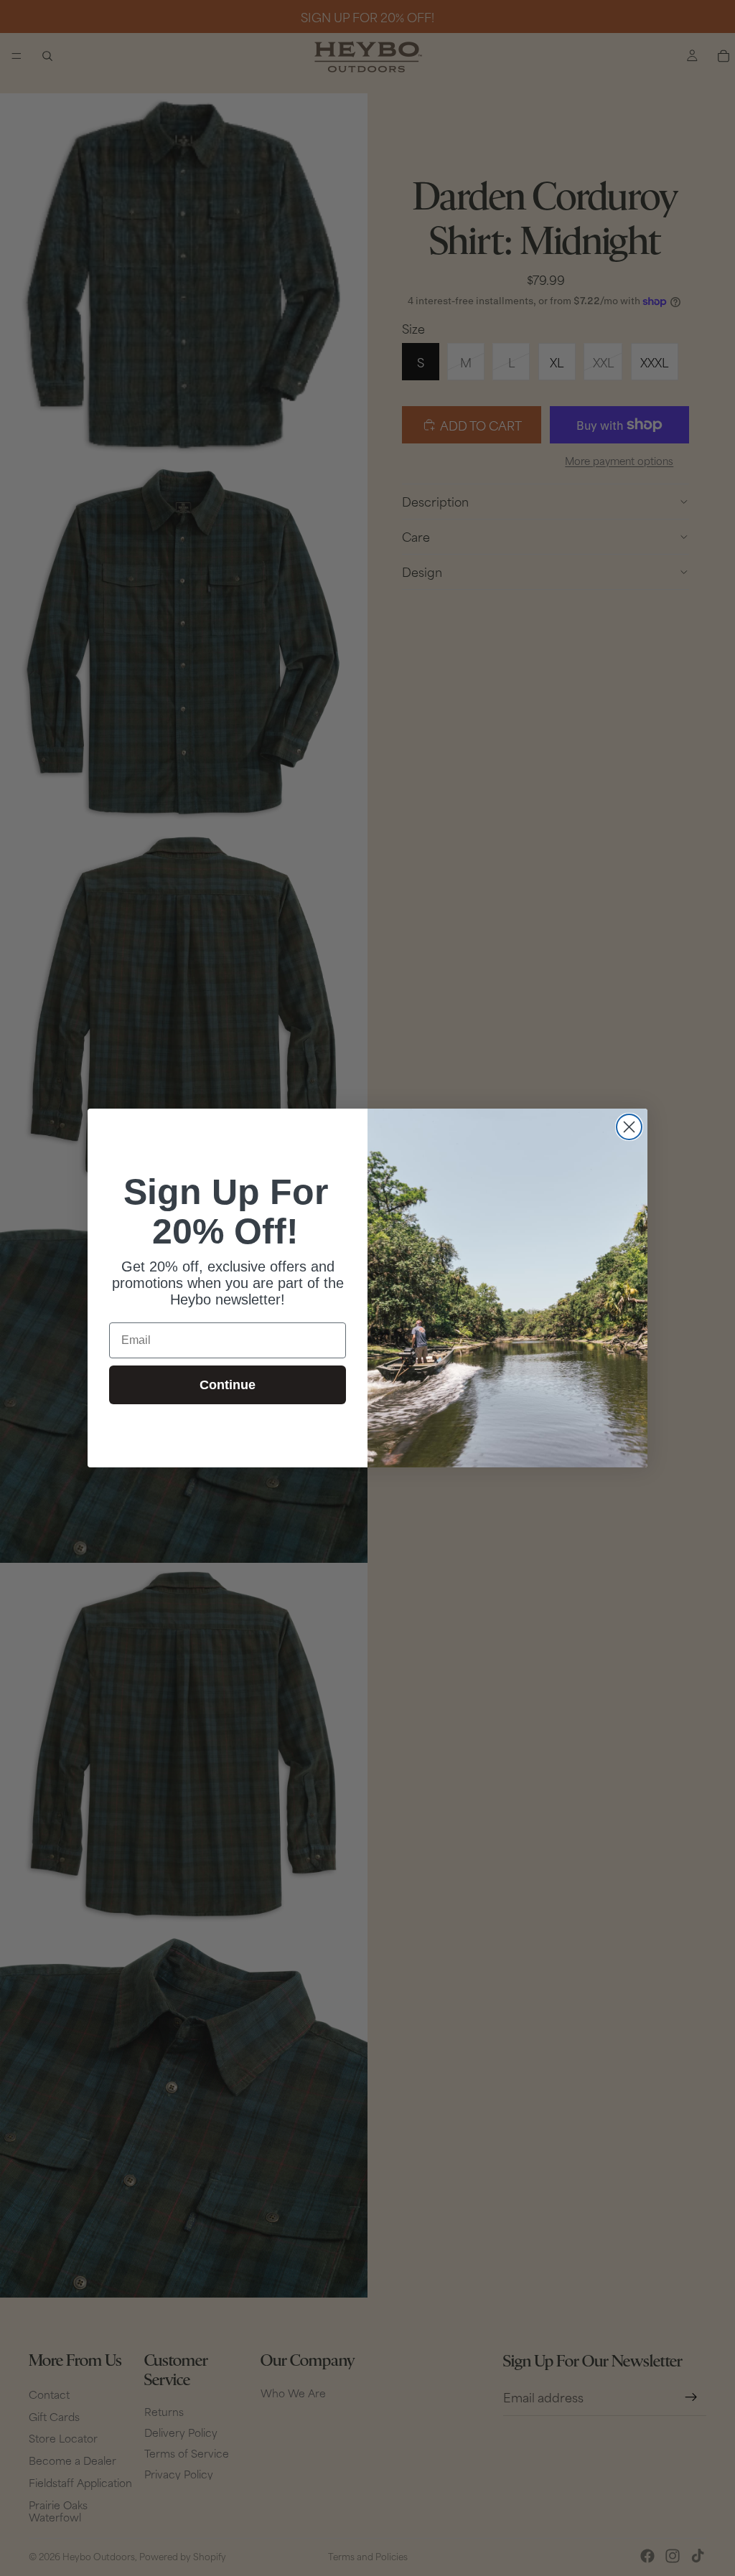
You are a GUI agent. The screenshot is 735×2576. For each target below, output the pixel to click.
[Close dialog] (629, 1127)
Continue (228, 1385)
